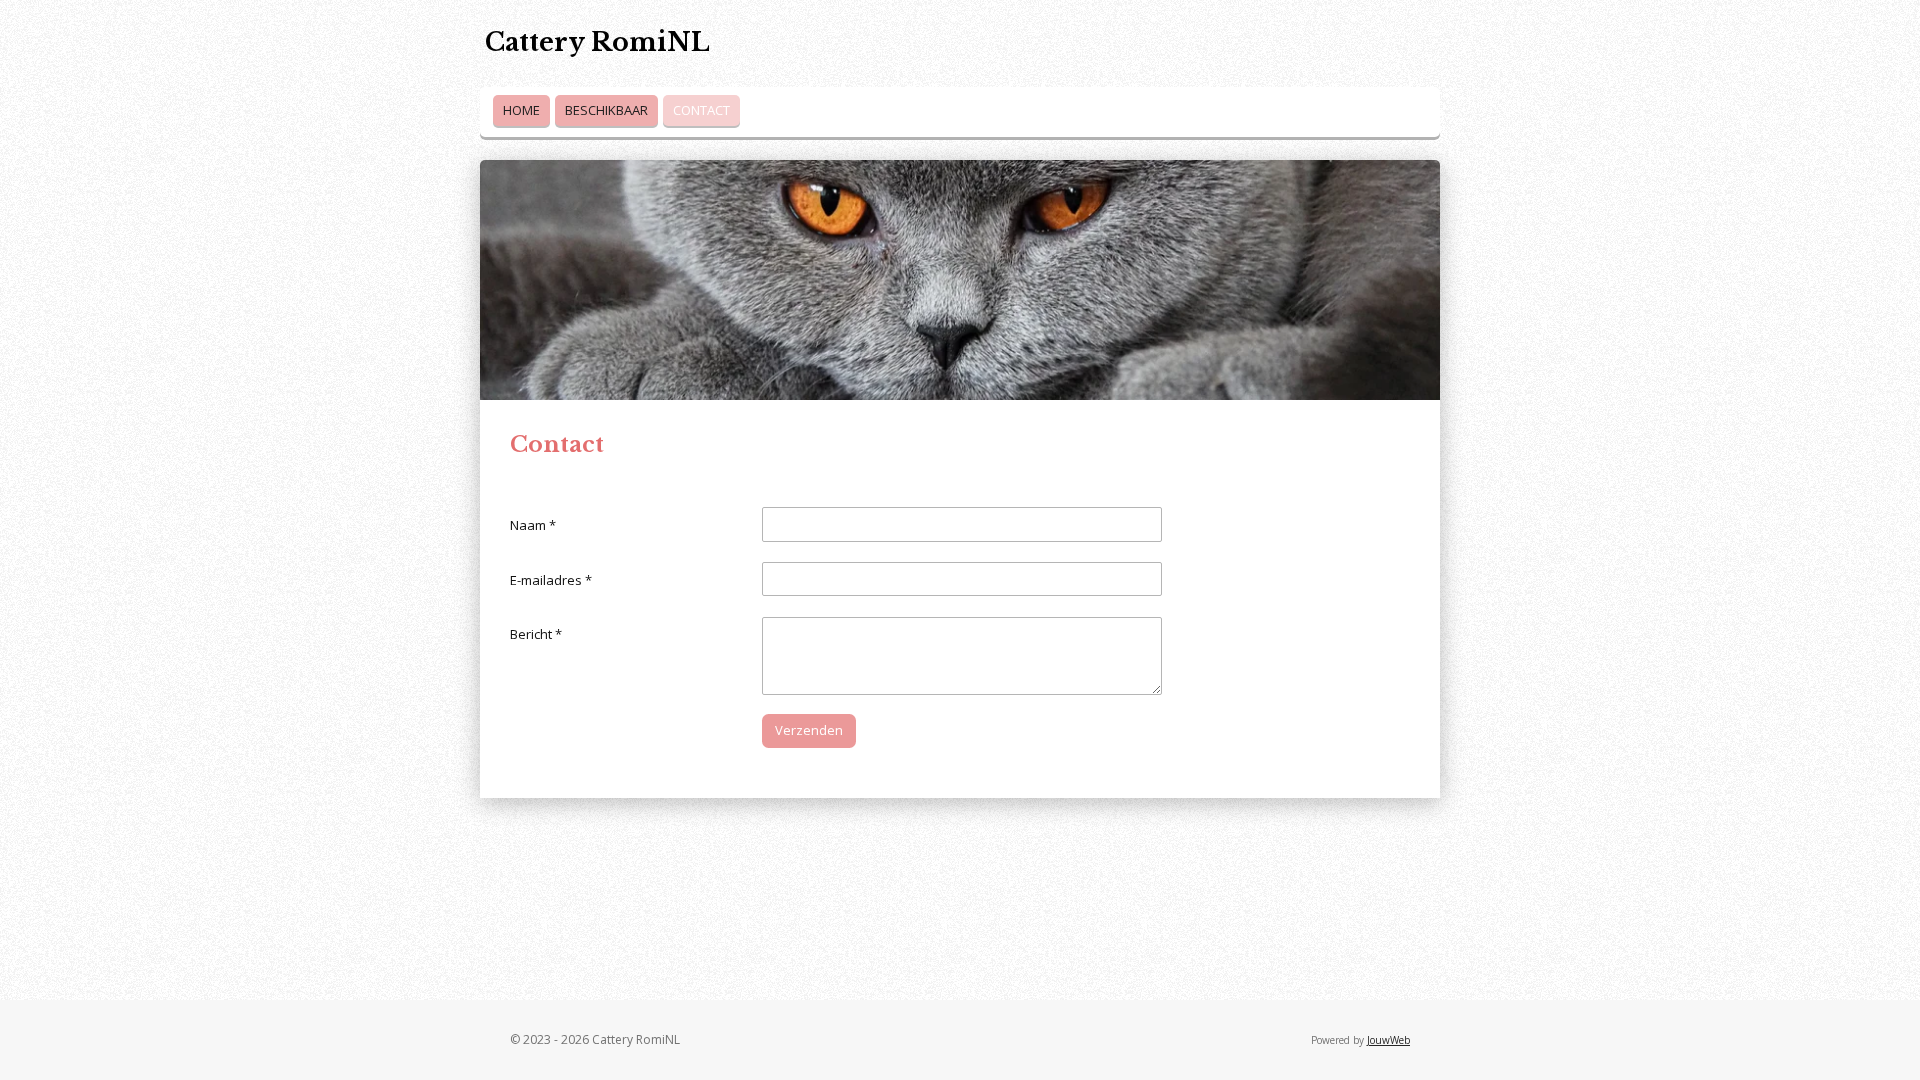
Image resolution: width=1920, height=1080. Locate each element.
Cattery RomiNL (597, 42)
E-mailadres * (551, 580)
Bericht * (536, 634)
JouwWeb (1388, 1040)
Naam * (533, 525)
